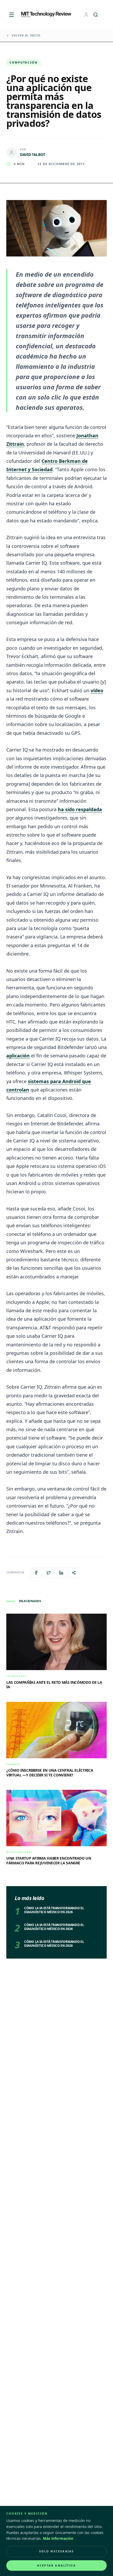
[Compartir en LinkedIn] (61, 1573)
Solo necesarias (57, 2551)
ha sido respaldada (80, 809)
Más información (58, 2538)
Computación (24, 62)
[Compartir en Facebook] (36, 1573)
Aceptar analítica (56, 2565)
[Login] (86, 15)
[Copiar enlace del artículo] (74, 1573)
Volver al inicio (26, 35)
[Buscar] (96, 15)
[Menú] (12, 15)
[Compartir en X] (49, 1573)
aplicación (18, 1056)
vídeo (97, 690)
